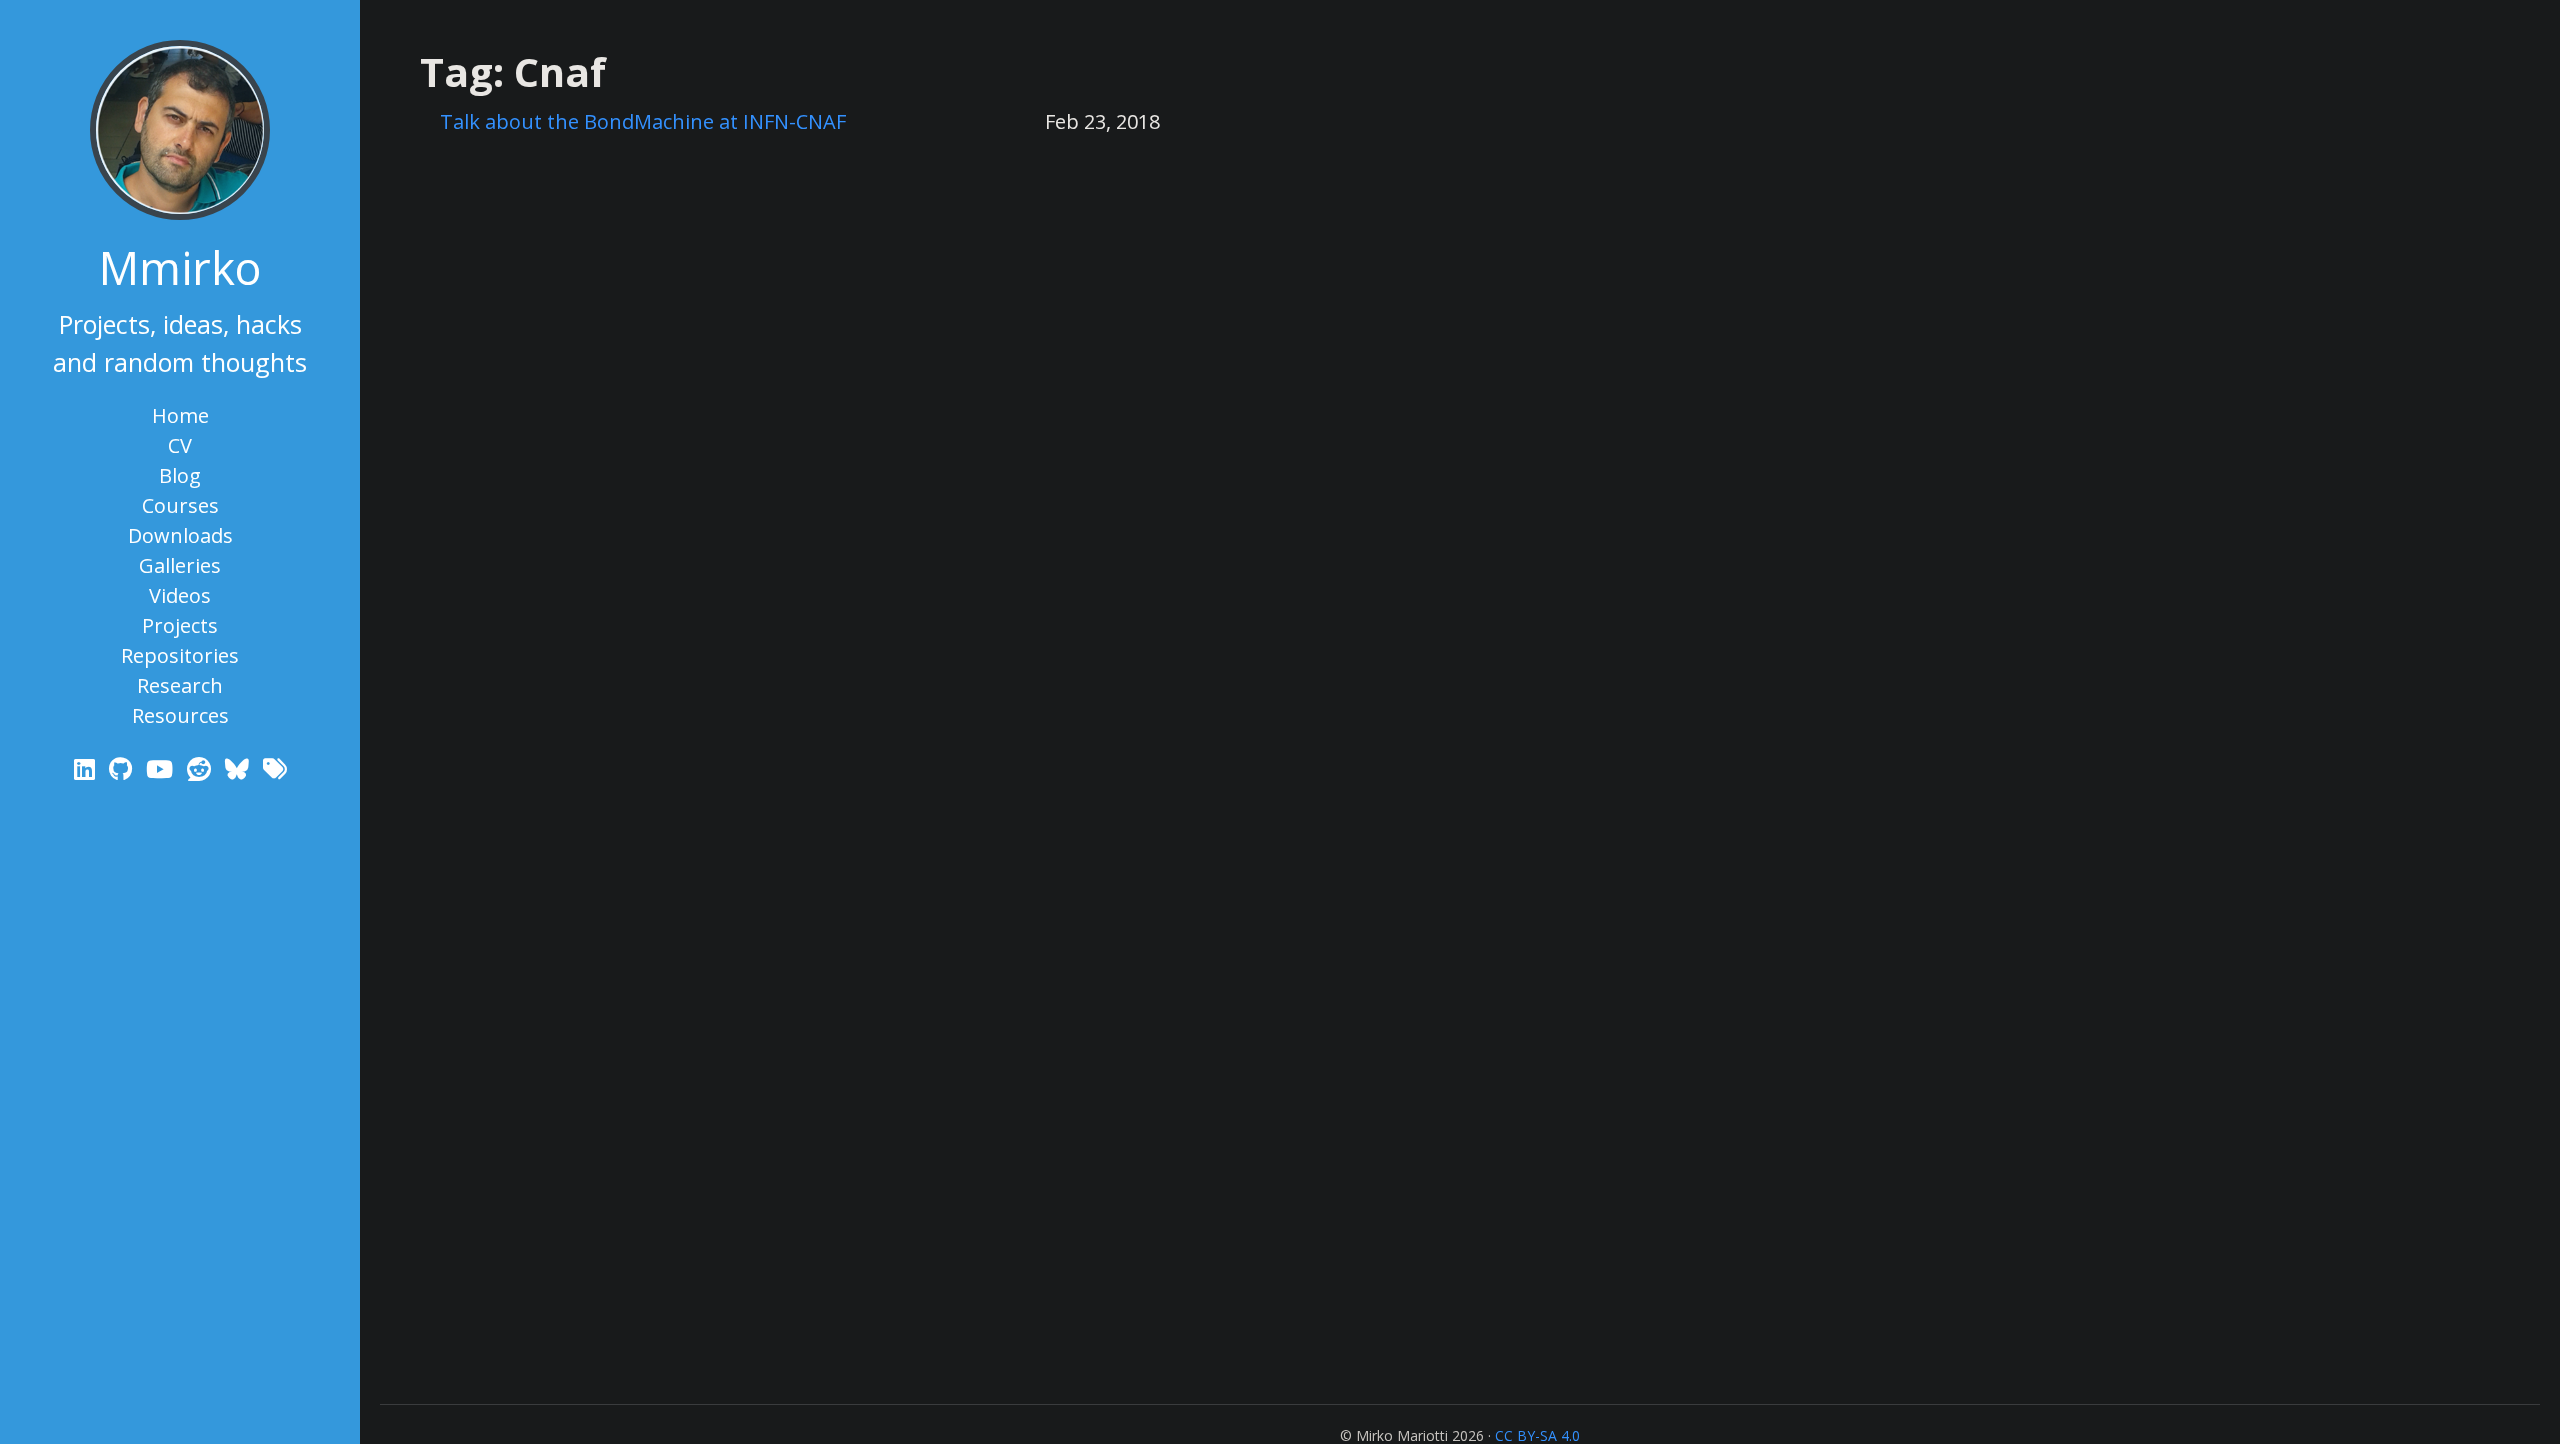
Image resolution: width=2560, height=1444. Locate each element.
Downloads (180, 535)
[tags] (275, 768)
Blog (180, 475)
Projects (180, 625)
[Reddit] (202, 768)
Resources (180, 715)
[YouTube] (162, 768)
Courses (180, 505)
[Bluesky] (240, 768)
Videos (180, 595)
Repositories (180, 655)
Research (180, 685)
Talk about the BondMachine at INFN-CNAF (643, 121)
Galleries (180, 565)
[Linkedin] (87, 768)
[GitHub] (123, 768)
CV (180, 445)
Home (180, 415)
